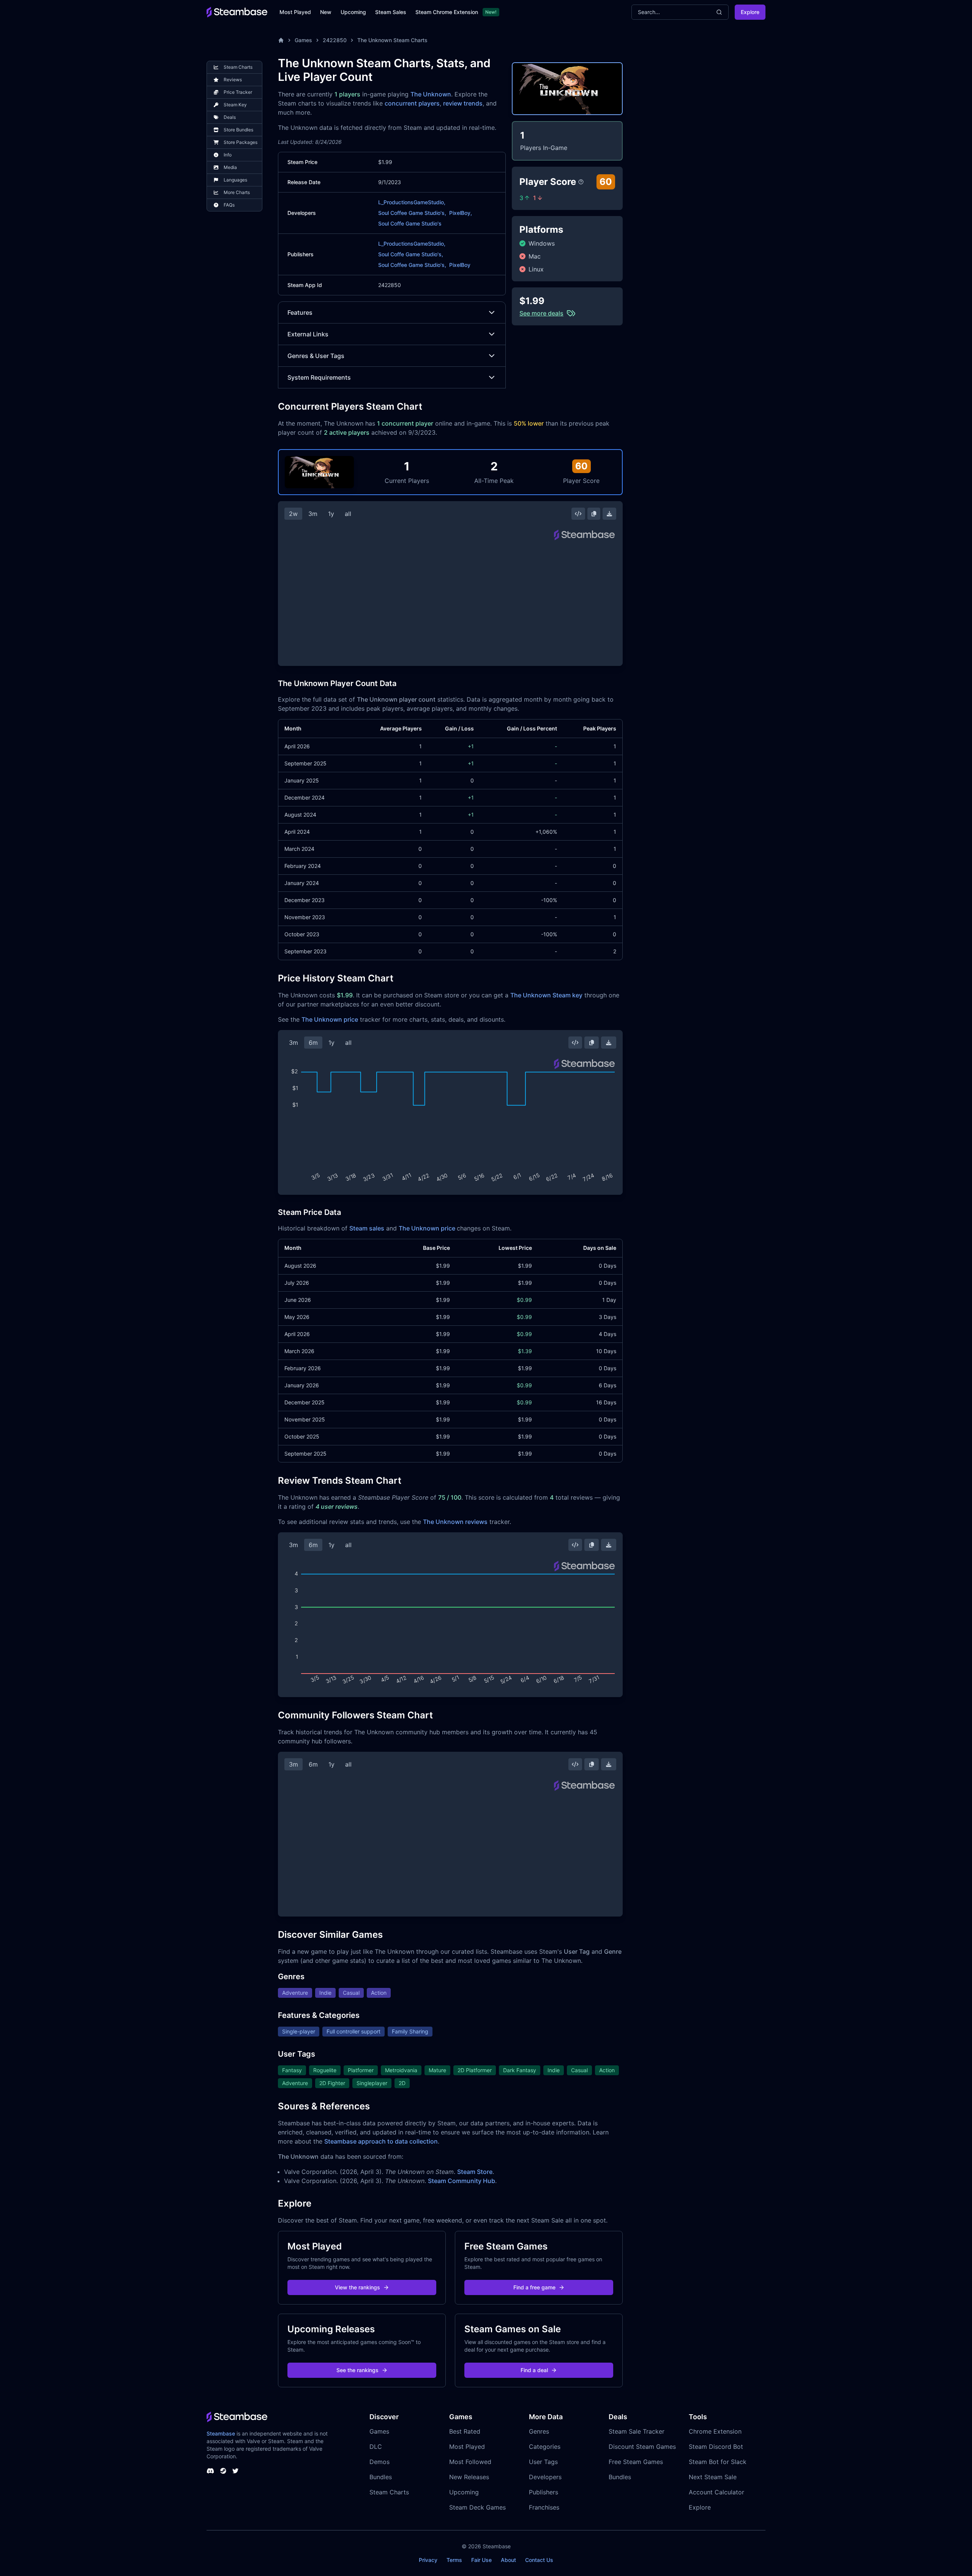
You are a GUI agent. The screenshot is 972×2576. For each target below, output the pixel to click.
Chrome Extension (715, 2431)
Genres (539, 2431)
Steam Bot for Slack (718, 2462)
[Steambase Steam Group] (223, 2471)
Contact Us (539, 2560)
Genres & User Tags (316, 356)
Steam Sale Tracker (637, 2431)
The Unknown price (330, 1019)
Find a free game (534, 2287)
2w (293, 514)
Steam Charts (389, 2492)
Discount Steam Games (642, 2447)
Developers (545, 2477)
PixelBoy (460, 265)
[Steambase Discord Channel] (210, 2471)
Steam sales (367, 1228)
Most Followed (470, 2462)
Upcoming (353, 12)
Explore (750, 12)
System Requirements (319, 377)
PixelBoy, (461, 213)
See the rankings (357, 2370)
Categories (545, 2447)
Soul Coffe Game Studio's (410, 223)
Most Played (295, 12)
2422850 (335, 40)
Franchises (544, 2507)
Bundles (381, 2477)
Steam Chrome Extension (447, 12)
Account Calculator (716, 2492)
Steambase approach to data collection (381, 2141)
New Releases (469, 2477)
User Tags (543, 2462)
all (348, 514)
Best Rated (465, 2431)
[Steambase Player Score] (581, 182)
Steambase (221, 2433)
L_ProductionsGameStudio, (412, 202)
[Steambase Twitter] (235, 2471)
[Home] (281, 40)
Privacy (428, 2560)
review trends (463, 103)
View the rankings (357, 2287)
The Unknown (431, 94)
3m (313, 514)
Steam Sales (391, 12)
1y (331, 514)
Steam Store (475, 2172)
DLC (376, 2447)
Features (300, 312)
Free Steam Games (636, 2462)
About (508, 2560)
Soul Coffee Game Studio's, (412, 213)
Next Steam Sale (713, 2477)
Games (303, 40)
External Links (308, 334)
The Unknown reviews (455, 1522)
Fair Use (481, 2560)
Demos (379, 2462)
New (326, 12)
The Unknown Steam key (546, 995)
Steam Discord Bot (716, 2447)
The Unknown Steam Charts (392, 40)
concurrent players (412, 103)
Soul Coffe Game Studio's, (411, 254)
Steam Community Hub (462, 2181)
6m (313, 1043)
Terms (454, 2560)
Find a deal (534, 2370)
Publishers (544, 2492)
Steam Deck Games (477, 2507)
